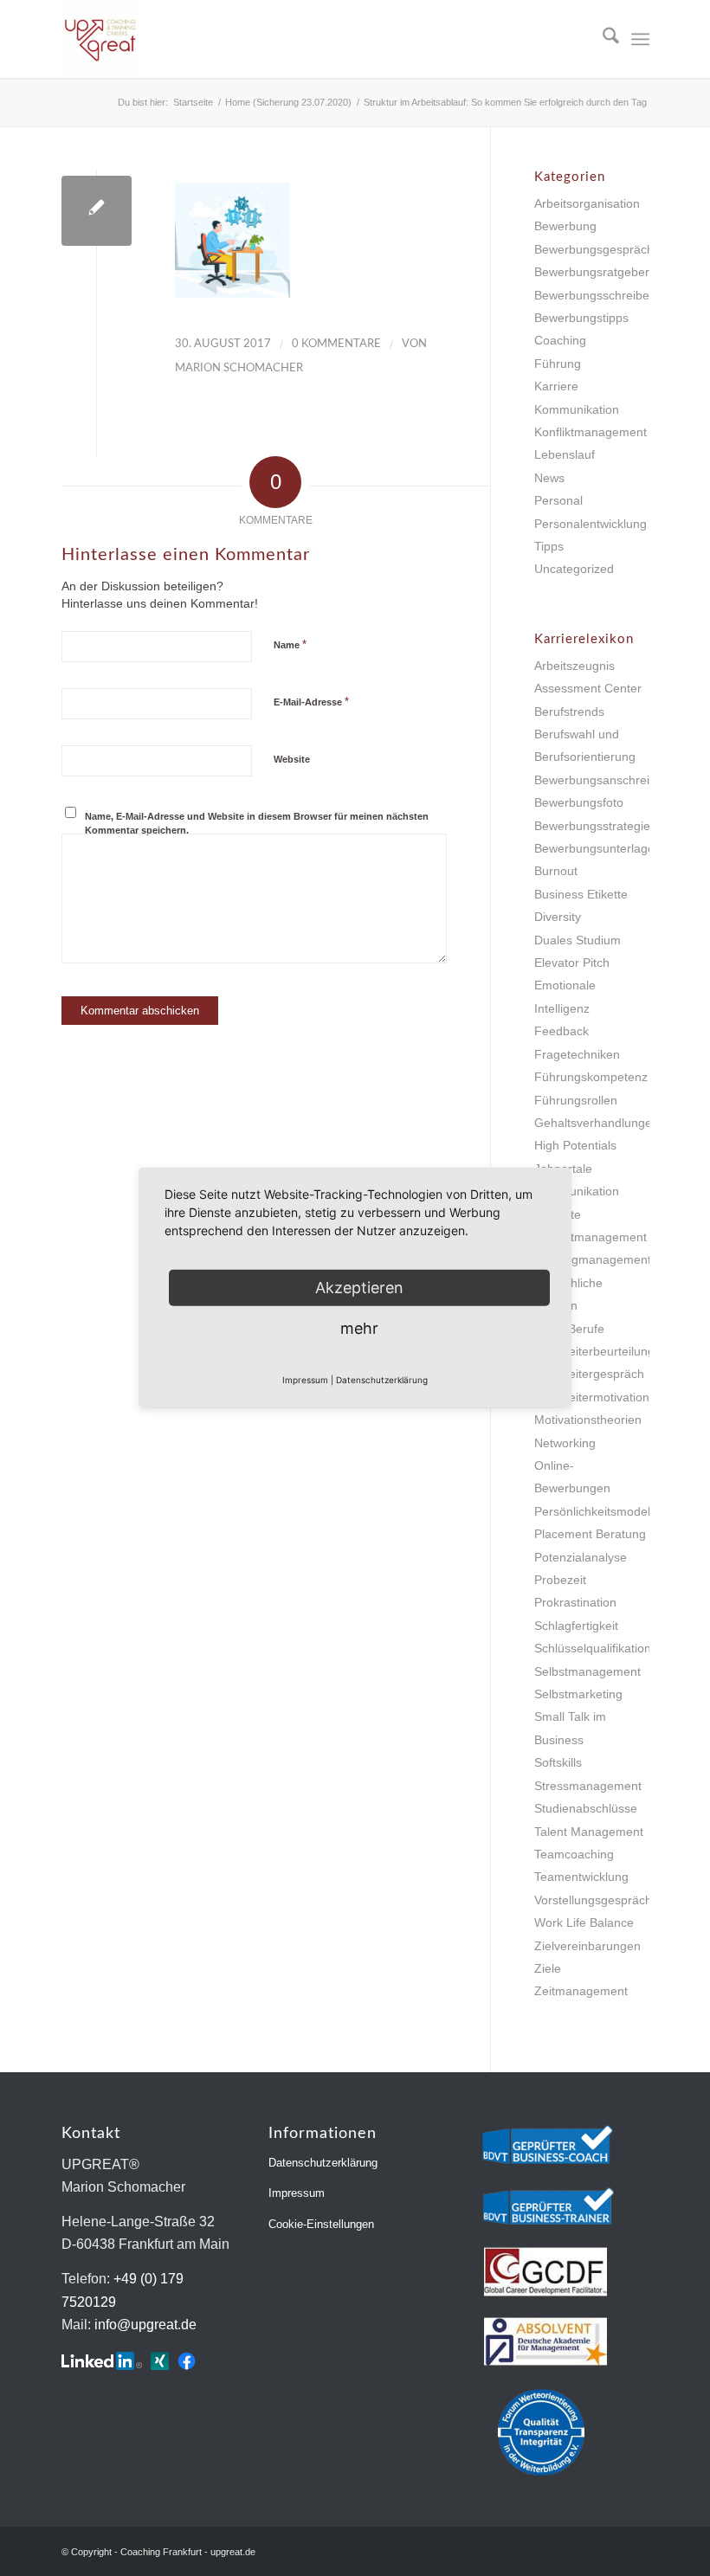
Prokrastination (575, 1602)
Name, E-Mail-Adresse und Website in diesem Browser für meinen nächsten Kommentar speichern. (257, 824)
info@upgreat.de (145, 2325)
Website (292, 759)
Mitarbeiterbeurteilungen (601, 1351)
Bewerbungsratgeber (592, 272)
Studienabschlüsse (586, 1808)
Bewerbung (565, 226)
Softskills (558, 1762)
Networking (565, 1443)
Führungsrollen (576, 1100)
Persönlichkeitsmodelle (597, 1511)
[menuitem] (602, 39)
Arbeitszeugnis (574, 666)
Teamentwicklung (581, 1877)
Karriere (556, 386)
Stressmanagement (588, 1786)
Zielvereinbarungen (587, 1946)
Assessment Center (588, 688)
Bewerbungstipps (581, 318)
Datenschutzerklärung (323, 2163)
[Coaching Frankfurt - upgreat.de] (100, 39)
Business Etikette (581, 894)
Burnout (556, 871)
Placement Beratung (590, 1534)
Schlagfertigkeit (576, 1626)
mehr (359, 1328)
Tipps (549, 546)
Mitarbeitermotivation (592, 1397)
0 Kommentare (336, 344)
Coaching (560, 340)
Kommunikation (577, 409)
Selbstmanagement (587, 1671)
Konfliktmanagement (591, 432)
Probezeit (560, 1580)
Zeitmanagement (581, 1991)
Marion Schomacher (239, 368)
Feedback (562, 1031)
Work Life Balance (584, 1922)
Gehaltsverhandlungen (597, 1123)
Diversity (558, 917)
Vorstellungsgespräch (593, 1900)
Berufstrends (569, 712)
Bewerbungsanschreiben (602, 780)
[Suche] (602, 39)
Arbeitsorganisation (587, 203)
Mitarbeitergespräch (589, 1374)
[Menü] (640, 39)
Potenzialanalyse (581, 1557)
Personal (558, 500)
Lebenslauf (565, 454)
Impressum (297, 2193)
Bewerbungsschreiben (595, 295)
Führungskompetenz (591, 1077)
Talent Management (589, 1832)
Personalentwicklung (591, 524)
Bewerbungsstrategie (592, 826)
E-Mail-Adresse (311, 702)
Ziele (548, 1968)
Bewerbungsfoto (579, 802)
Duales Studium (578, 940)
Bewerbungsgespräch (594, 249)
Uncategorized (574, 569)
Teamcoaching (574, 1854)
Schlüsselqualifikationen (600, 1648)
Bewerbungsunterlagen (598, 848)
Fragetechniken (577, 1054)
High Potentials (575, 1145)
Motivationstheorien (588, 1420)
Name (290, 644)
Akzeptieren (359, 1288)
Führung (558, 364)
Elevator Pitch (572, 963)
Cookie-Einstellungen (321, 2224)
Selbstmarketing (578, 1694)
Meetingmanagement (593, 1259)
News (549, 478)
